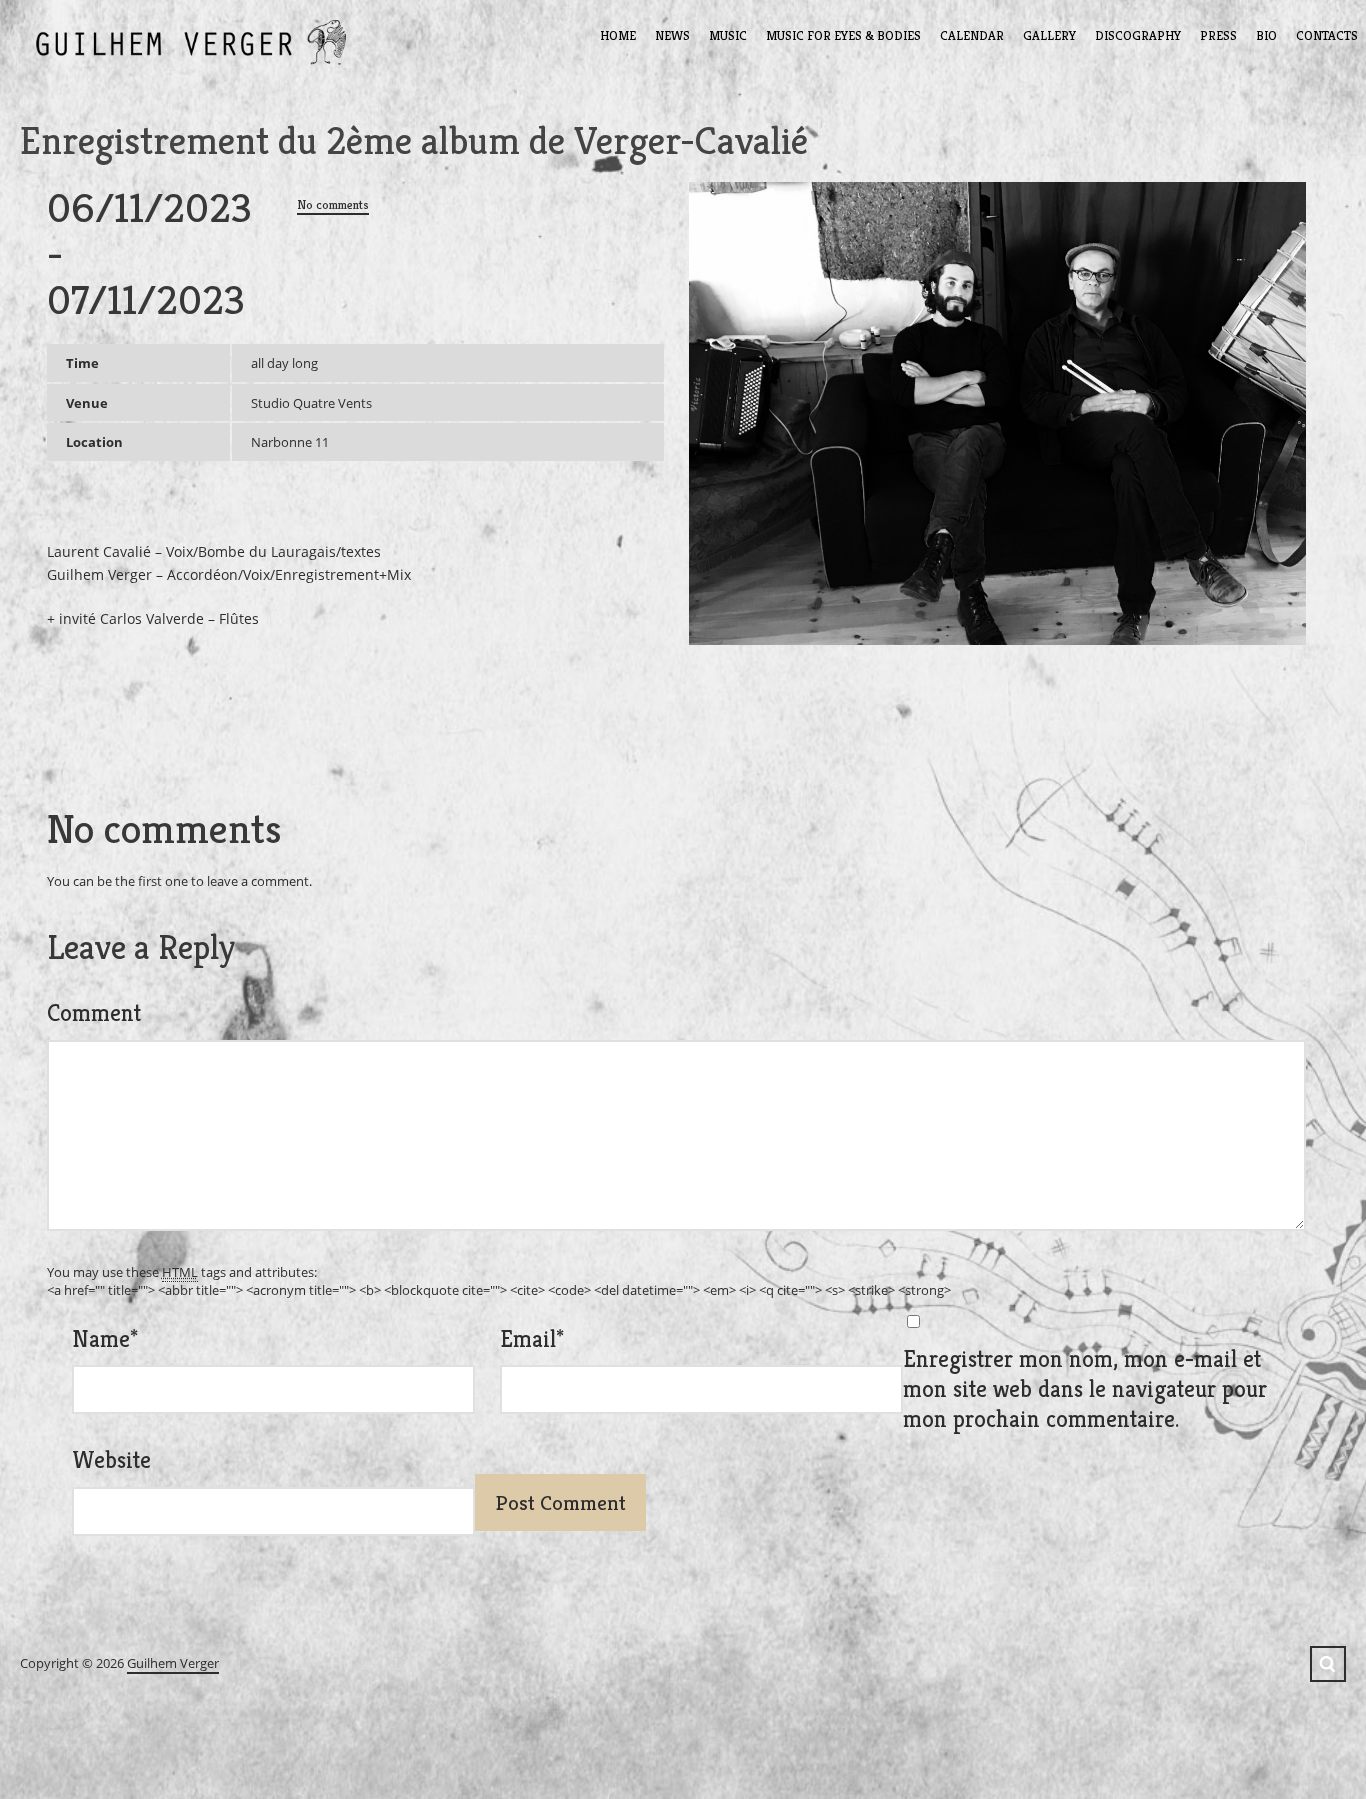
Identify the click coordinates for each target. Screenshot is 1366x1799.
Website (111, 1460)
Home (618, 35)
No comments (333, 204)
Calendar (972, 35)
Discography (1138, 35)
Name (105, 1339)
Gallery (1049, 35)
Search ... (1328, 1664)
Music (728, 35)
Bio (1266, 35)
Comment (94, 1013)
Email (532, 1339)
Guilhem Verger (173, 1663)
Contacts (1327, 35)
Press (1218, 35)
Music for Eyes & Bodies (843, 35)
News (672, 35)
